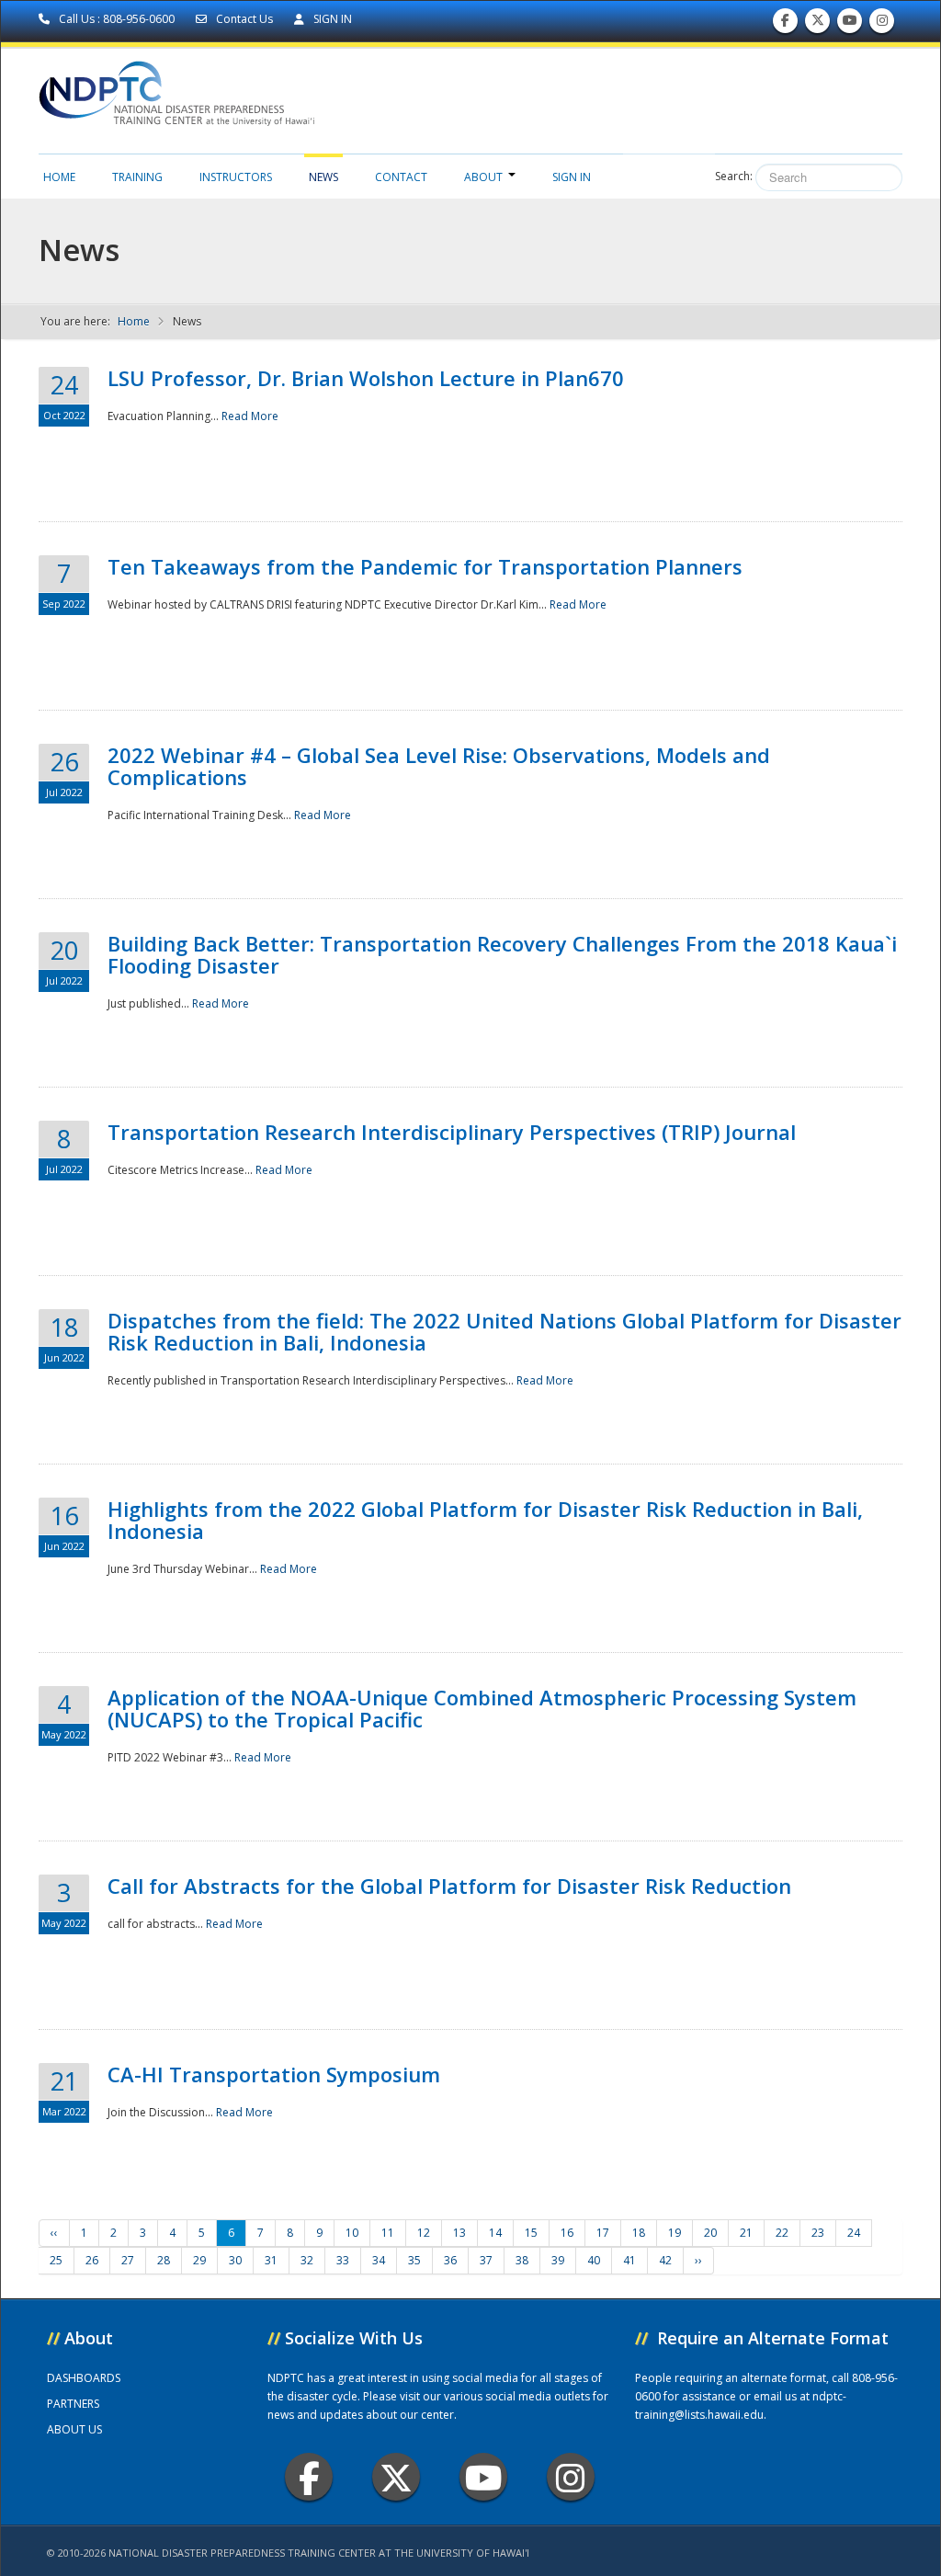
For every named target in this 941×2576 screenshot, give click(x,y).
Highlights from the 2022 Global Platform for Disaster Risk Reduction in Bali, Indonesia (485, 1520)
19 (675, 2233)
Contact (401, 177)
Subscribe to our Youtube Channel (850, 25)
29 (199, 2260)
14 (495, 2233)
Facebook (309, 2477)
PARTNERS (73, 2404)
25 (56, 2260)
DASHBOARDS (84, 2378)
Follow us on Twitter (818, 25)
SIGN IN (331, 19)
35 (414, 2260)
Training (137, 177)
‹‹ (54, 2233)
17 (603, 2233)
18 (639, 2233)
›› (698, 2260)
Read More (250, 416)
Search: (734, 176)
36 (450, 2260)
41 (629, 2260)
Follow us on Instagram (882, 25)
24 (854, 2233)
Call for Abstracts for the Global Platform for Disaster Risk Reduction (449, 1886)
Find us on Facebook (785, 25)
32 (307, 2260)
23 (818, 2233)
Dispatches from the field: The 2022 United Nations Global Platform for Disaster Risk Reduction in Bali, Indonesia (505, 1331)
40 (594, 2260)
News (323, 177)
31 (271, 2260)
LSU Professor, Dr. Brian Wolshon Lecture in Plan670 (366, 378)
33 (343, 2260)
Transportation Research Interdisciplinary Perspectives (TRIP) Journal (452, 1132)
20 (710, 2233)
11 (388, 2233)
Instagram (571, 2477)
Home (59, 177)
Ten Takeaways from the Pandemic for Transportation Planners (425, 566)
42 (665, 2260)
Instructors (236, 177)
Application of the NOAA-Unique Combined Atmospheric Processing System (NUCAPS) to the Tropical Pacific (482, 1708)
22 (782, 2233)
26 (92, 2260)
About (483, 177)
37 (486, 2260)
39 (558, 2260)
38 (522, 2260)
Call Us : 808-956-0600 (117, 19)
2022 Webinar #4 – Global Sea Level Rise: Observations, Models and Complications (439, 766)
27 (128, 2260)
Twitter (396, 2477)
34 (379, 2260)
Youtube (483, 2477)
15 (531, 2233)
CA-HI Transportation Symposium (274, 2074)
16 (567, 2233)
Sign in (572, 177)
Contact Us (244, 19)
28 (164, 2260)
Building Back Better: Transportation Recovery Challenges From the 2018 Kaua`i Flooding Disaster (502, 954)
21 (746, 2233)
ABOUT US (74, 2429)
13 (459, 2233)
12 (424, 2233)
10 (352, 2233)
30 (235, 2260)
